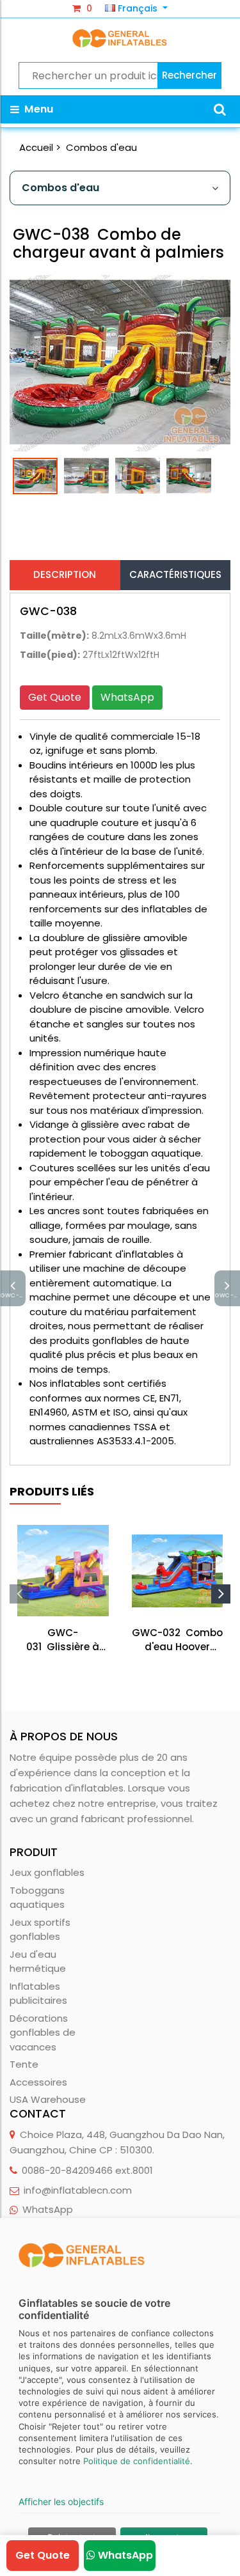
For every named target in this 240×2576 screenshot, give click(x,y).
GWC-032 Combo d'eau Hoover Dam (177, 1640)
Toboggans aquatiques (37, 1898)
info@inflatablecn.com (78, 2190)
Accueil (36, 147)
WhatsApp (127, 697)
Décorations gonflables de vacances (43, 2033)
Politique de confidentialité (137, 2461)
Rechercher (189, 75)
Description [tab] (65, 574)
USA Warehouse (48, 2099)
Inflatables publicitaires (38, 1994)
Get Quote (55, 697)
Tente (24, 2064)
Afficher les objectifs (61, 2502)
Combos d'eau (101, 147)
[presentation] (19, 1594)
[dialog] (120, 2397)
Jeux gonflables (47, 1872)
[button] (220, 109)
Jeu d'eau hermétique (38, 1962)
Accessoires (38, 2082)
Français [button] (138, 8)
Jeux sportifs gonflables (40, 1930)
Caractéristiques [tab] (175, 574)
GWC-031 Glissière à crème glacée (63, 1640)
